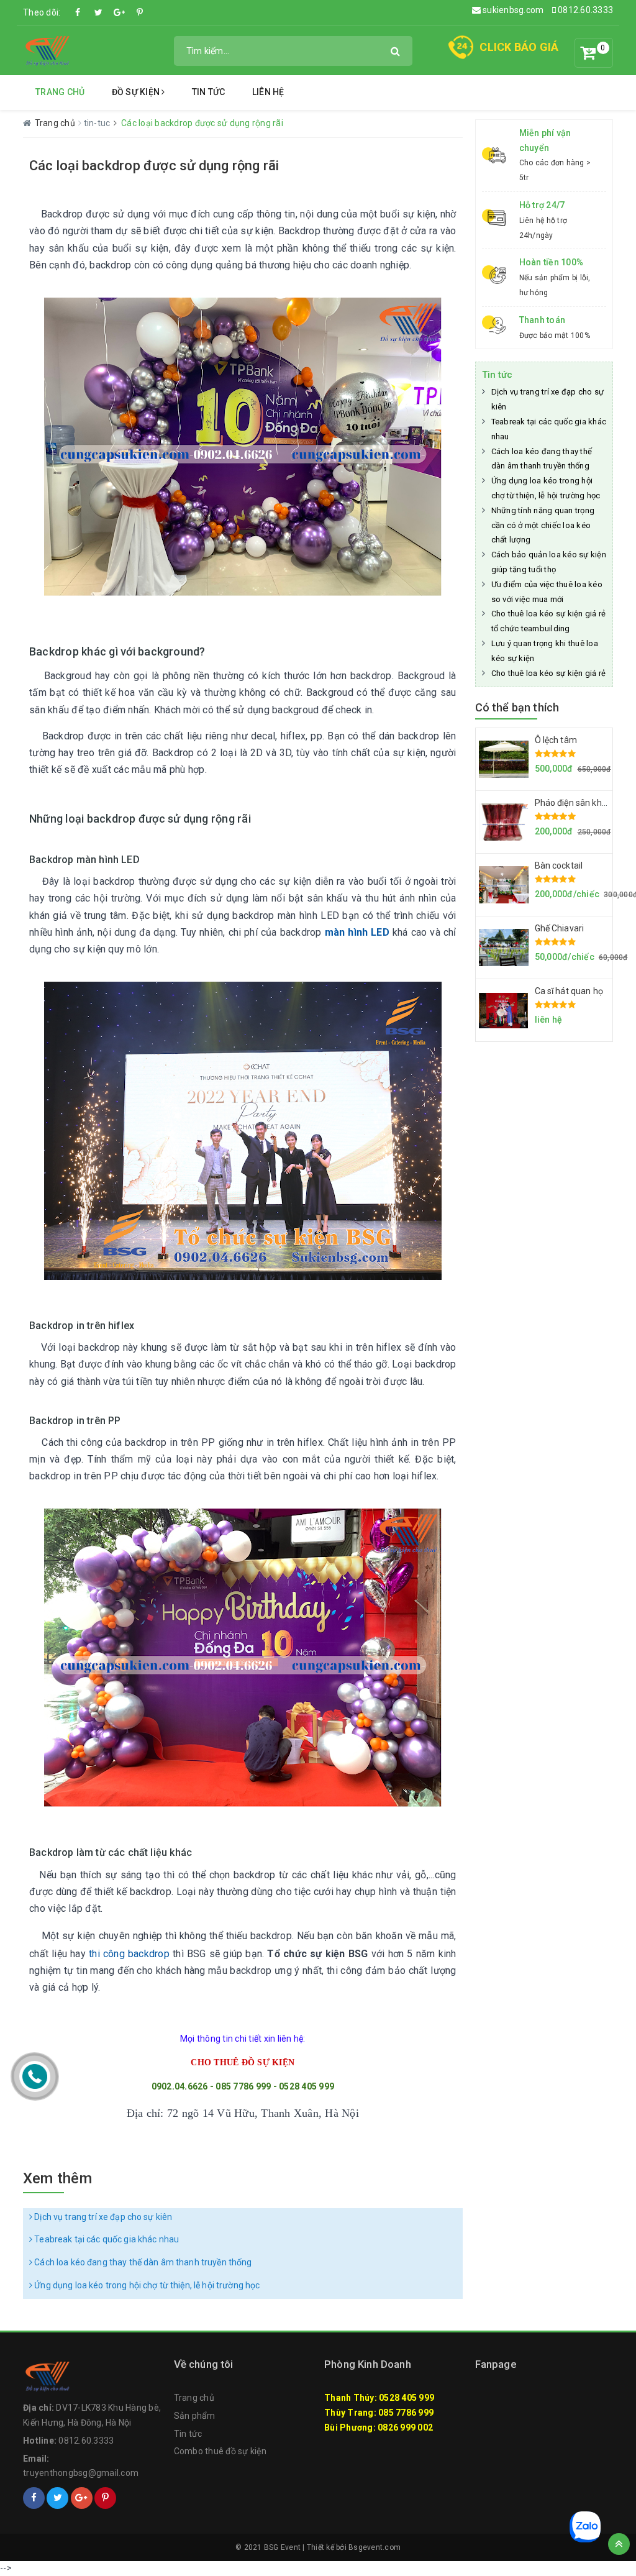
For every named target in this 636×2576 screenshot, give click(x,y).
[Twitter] (99, 12)
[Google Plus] (119, 12)
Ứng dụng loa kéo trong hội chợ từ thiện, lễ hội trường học (146, 2285)
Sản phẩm (195, 2416)
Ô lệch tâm (556, 740)
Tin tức (209, 92)
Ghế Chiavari (560, 928)
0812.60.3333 (584, 10)
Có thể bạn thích (517, 707)
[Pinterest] (140, 12)
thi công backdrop (129, 1954)
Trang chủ (60, 92)
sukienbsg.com (512, 10)
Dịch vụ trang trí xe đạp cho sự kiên (102, 2217)
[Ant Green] (48, 50)
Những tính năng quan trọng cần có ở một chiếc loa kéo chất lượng (543, 525)
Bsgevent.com (375, 2547)
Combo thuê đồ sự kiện (220, 2451)
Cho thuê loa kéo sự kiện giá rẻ (549, 673)
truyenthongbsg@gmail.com (81, 2473)
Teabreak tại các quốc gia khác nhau (106, 2239)
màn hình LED (357, 932)
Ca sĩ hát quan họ (569, 991)
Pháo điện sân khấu (574, 803)
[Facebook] (78, 12)
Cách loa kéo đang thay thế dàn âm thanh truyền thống (142, 2262)
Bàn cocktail (559, 866)
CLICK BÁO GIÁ (519, 47)
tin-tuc (98, 123)
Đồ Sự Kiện (137, 92)
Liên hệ (268, 92)
